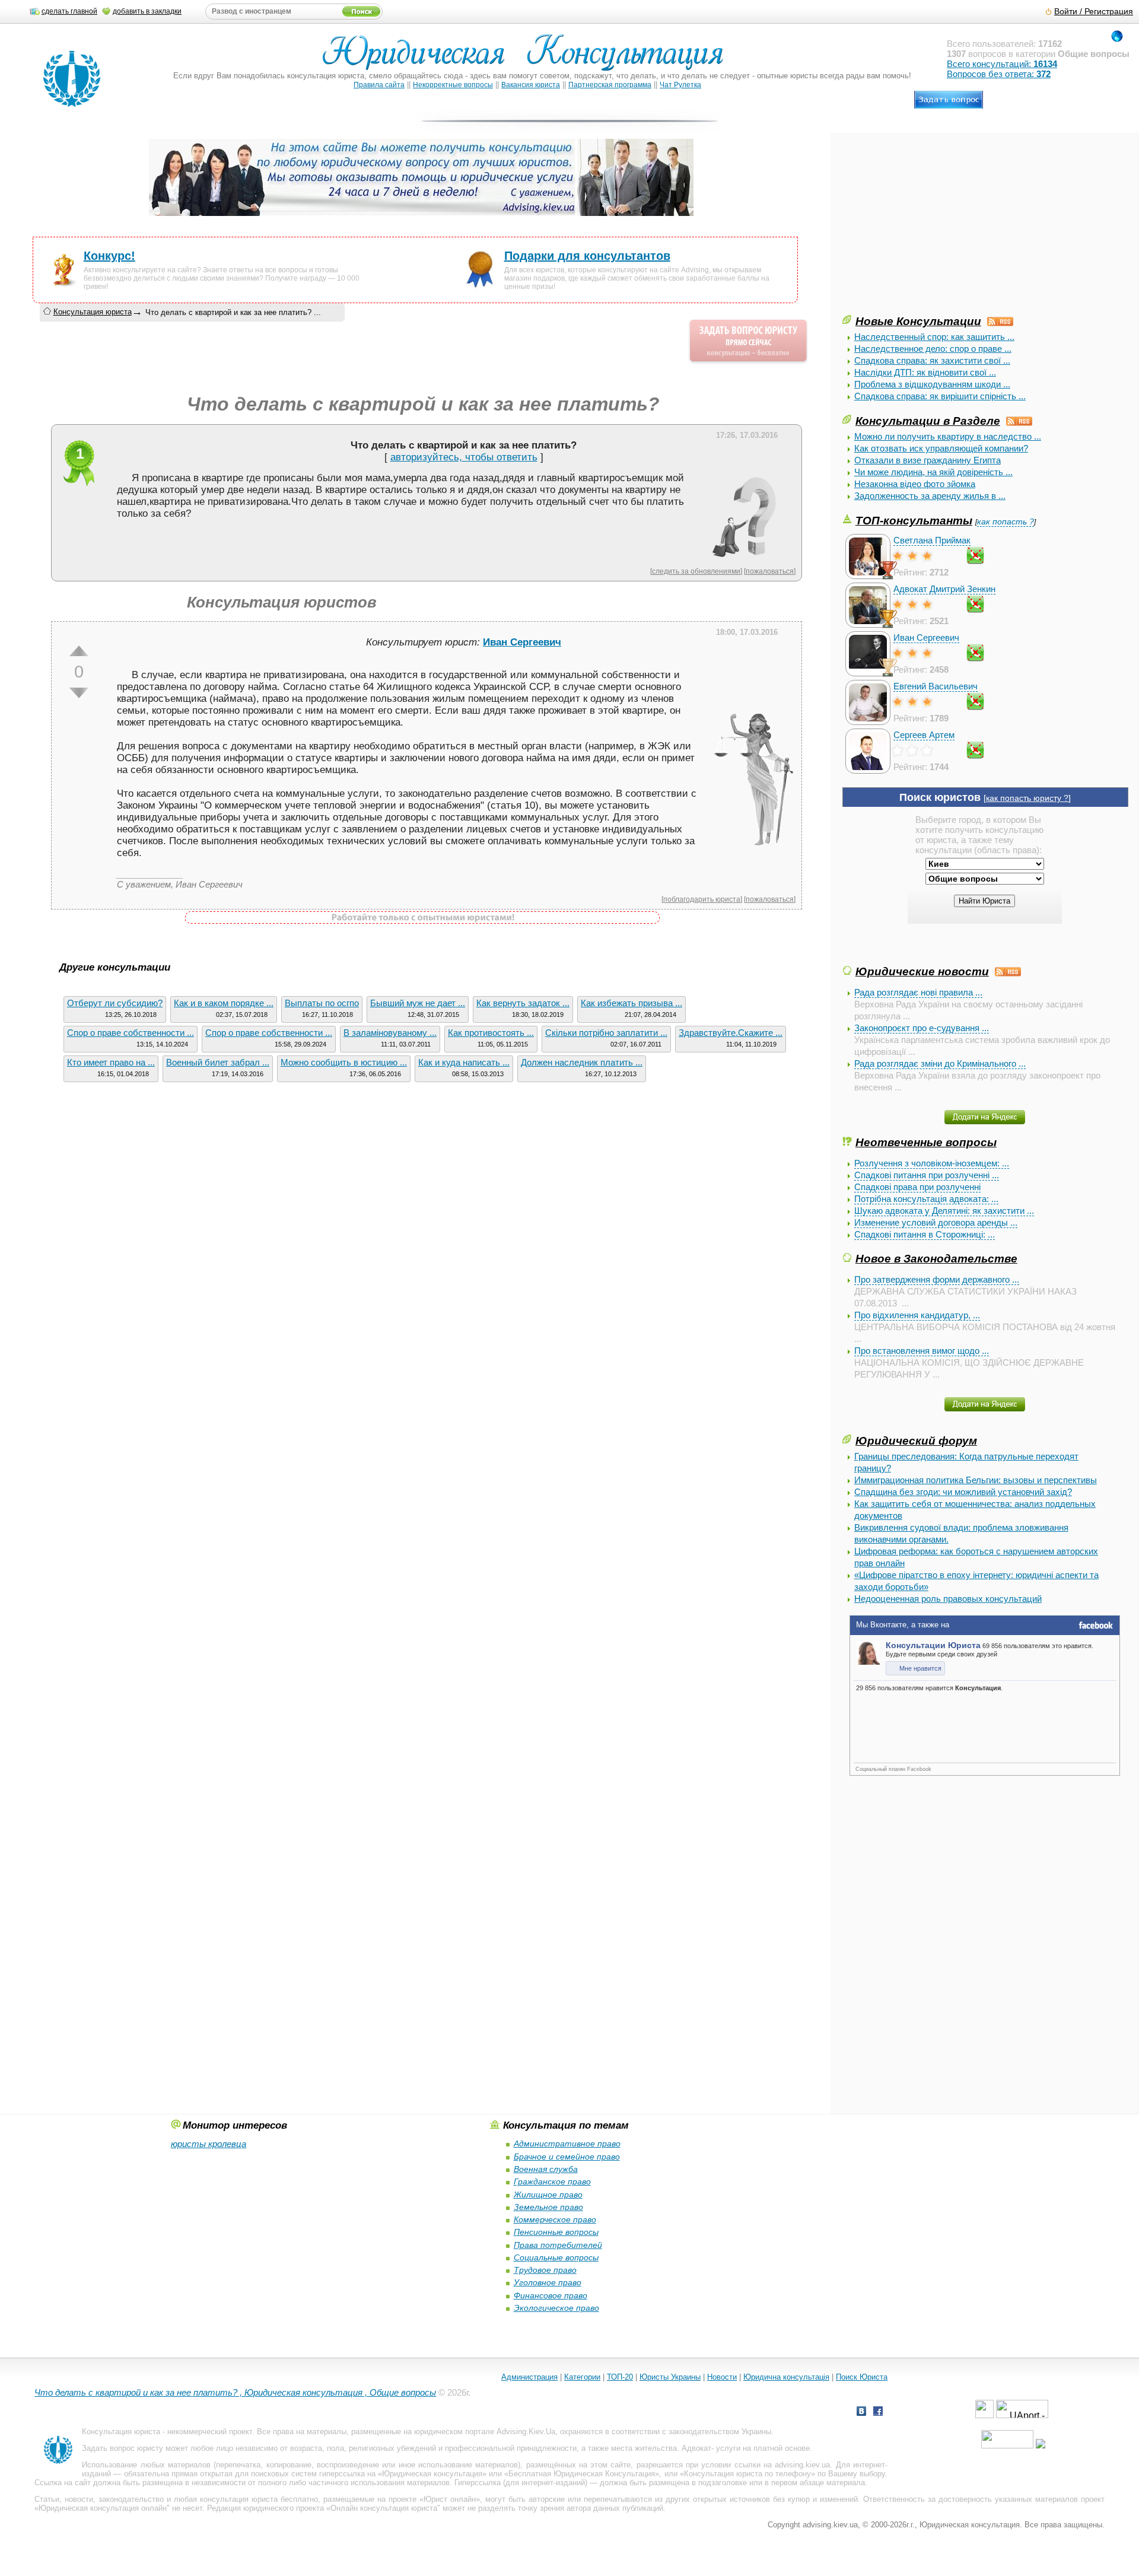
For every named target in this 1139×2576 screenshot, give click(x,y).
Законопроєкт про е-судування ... (922, 1028)
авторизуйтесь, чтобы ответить (464, 457)
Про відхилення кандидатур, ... (917, 1315)
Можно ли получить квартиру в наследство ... (948, 436)
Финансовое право (551, 2295)
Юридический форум (916, 1440)
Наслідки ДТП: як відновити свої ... (925, 372)
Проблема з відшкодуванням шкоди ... (932, 384)
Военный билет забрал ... (218, 1062)
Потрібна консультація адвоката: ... (926, 1199)
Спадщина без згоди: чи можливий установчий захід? (963, 1492)
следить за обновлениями (696, 571)
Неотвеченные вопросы (926, 1142)
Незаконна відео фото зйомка (915, 484)
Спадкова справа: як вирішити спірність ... (940, 396)
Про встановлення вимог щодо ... (922, 1351)
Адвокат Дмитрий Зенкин (944, 589)
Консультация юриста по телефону (747, 2474)
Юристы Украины (670, 2377)
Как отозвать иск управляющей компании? (941, 448)
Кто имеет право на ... (111, 1062)
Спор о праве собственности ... (131, 1033)
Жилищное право (548, 2195)
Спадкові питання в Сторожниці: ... (925, 1234)
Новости (722, 2377)
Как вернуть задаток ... (523, 1003)
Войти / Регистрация (1094, 12)
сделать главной (69, 11)
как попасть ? (1006, 522)
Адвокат (696, 2448)
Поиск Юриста (862, 2377)
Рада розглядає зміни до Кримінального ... (940, 1063)
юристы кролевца (209, 2144)
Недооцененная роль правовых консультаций (948, 1599)
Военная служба (546, 2169)
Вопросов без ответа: (999, 74)
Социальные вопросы (556, 2257)
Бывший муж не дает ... (418, 1003)
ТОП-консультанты (914, 520)
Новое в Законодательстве (936, 1258)
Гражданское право (552, 2181)
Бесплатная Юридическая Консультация (582, 2474)
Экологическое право (556, 2308)
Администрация (529, 2377)
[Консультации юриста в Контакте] (861, 2413)
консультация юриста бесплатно (259, 2499)
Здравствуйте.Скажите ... (731, 1033)
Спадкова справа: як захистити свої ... (932, 360)
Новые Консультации (918, 321)
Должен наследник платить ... (582, 1062)
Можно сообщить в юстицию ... (344, 1062)
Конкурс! (109, 256)
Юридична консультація (786, 2377)
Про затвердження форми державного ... (937, 1279)
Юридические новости (922, 971)
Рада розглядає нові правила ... (918, 992)
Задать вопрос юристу (123, 2448)
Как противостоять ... (491, 1033)
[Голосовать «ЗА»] (79, 651)
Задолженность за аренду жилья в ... (930, 496)
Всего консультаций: (1002, 64)
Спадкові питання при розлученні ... (927, 1175)
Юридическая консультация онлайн (103, 2508)
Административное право (567, 2144)
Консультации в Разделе (928, 421)
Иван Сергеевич (926, 637)
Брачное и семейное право (567, 2157)
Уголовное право (548, 2282)
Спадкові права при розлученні (917, 1187)
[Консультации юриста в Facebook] (878, 2413)
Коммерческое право (555, 2219)
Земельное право (548, 2207)
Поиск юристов (940, 797)
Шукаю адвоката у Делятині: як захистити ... (944, 1211)
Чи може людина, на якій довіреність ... (933, 472)
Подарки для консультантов (587, 256)
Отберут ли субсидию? (115, 1003)
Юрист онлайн (450, 2499)
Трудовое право (545, 2270)
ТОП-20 (620, 2377)
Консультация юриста (93, 312)
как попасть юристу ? (1027, 798)
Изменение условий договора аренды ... (936, 1222)
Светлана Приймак (932, 540)
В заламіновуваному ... (390, 1033)
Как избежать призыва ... (631, 1003)
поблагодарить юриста (702, 899)
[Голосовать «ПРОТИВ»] (79, 693)
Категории (582, 2377)
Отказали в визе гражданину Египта (928, 460)
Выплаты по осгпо (322, 1003)
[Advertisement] (931, 230)
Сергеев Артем (924, 735)
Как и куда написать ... (464, 1062)
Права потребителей (558, 2245)
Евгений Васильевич (936, 686)
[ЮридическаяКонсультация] (528, 58)
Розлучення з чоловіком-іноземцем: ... (932, 1163)
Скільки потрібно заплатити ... (606, 1033)
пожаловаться (770, 571)
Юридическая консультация (432, 2474)
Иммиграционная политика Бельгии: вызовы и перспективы (976, 1480)
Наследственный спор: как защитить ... (934, 337)
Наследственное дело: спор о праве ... (933, 349)
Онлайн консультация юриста (384, 2508)
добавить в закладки (147, 11)
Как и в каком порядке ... (224, 1003)
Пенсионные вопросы (556, 2232)
